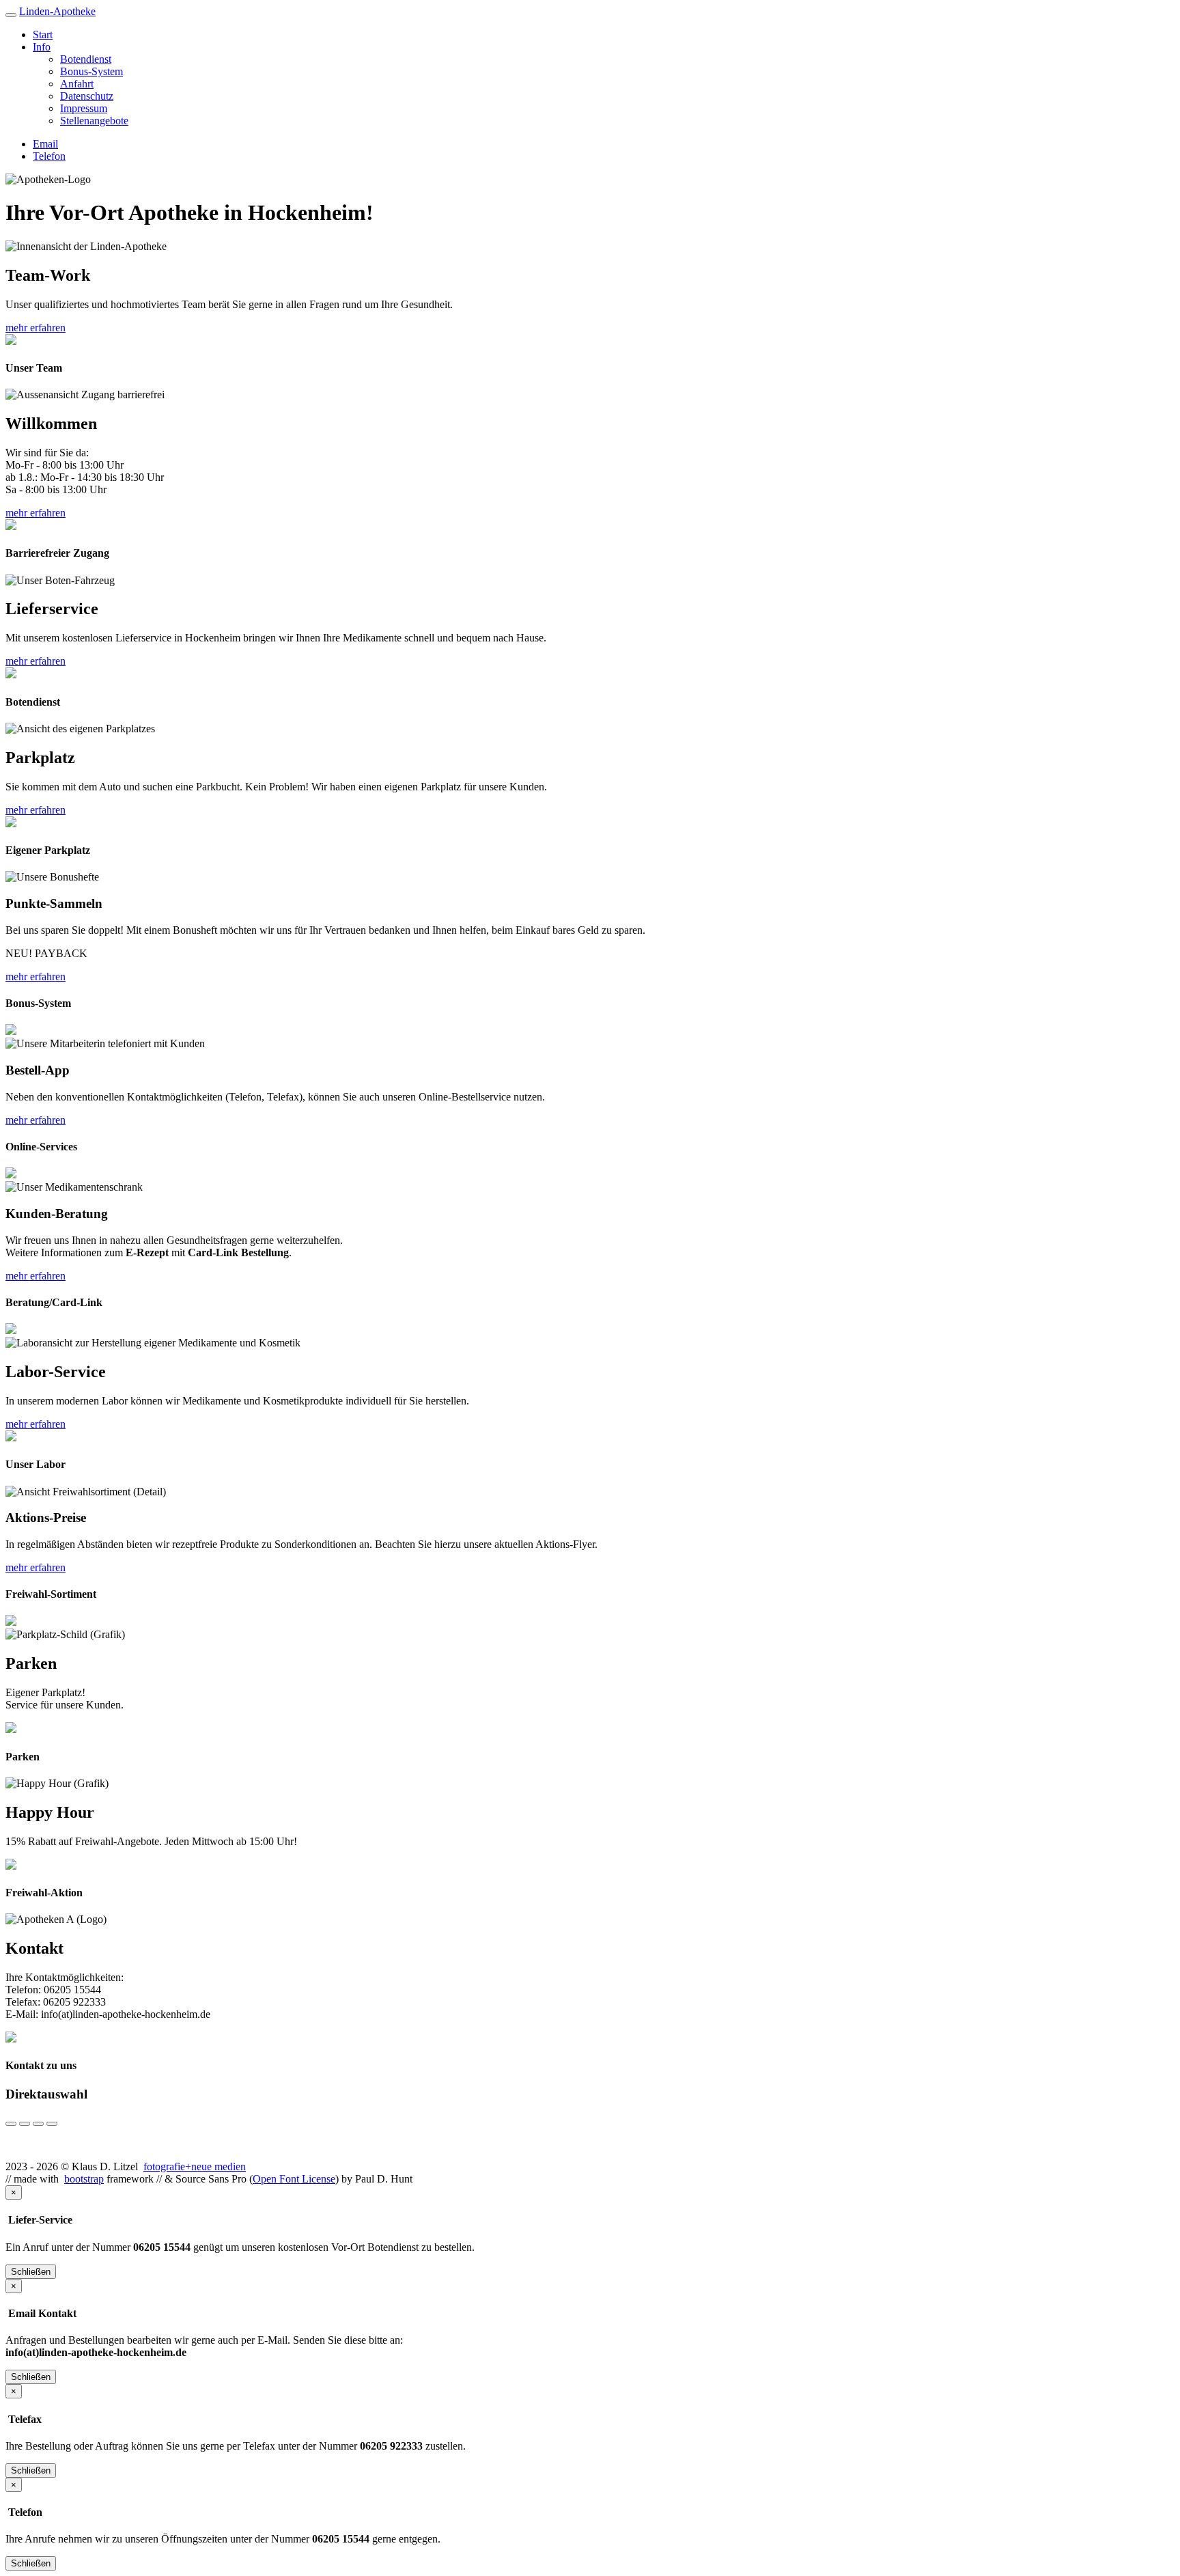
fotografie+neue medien (195, 2166)
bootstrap (84, 2179)
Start (43, 34)
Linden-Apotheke (57, 11)
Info (42, 47)
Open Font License (294, 2179)
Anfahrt (77, 84)
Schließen (31, 2272)
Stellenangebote (94, 121)
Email (45, 144)
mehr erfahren (36, 328)
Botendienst (86, 59)
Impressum (84, 108)
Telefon (49, 156)
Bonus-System (92, 71)
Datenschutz (87, 96)
